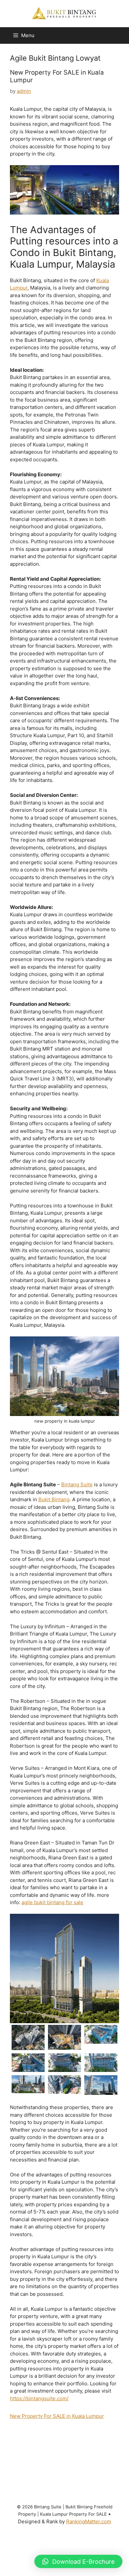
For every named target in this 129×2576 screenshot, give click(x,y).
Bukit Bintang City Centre (82, 2498)
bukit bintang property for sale (52, 2528)
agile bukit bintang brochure (67, 2438)
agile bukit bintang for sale (52, 1902)
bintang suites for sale (40, 2498)
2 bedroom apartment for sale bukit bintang (46, 2431)
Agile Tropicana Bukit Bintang (51, 2483)
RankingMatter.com (89, 2521)
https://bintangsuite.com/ (39, 2398)
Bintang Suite (77, 1484)
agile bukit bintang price (43, 2468)
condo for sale (77, 2535)
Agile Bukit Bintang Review (88, 2468)
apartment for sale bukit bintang (76, 2491)
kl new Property (37, 2550)
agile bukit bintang (26, 2438)
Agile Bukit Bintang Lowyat (59, 2461)
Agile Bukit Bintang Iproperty (72, 2453)
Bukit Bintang (54, 1499)
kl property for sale (68, 2550)
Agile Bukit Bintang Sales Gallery (38, 2476)
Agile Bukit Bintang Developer (78, 2446)
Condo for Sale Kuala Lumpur (62, 2543)
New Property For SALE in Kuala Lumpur (57, 76)
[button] (78, 2561)
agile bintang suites (101, 2431)
